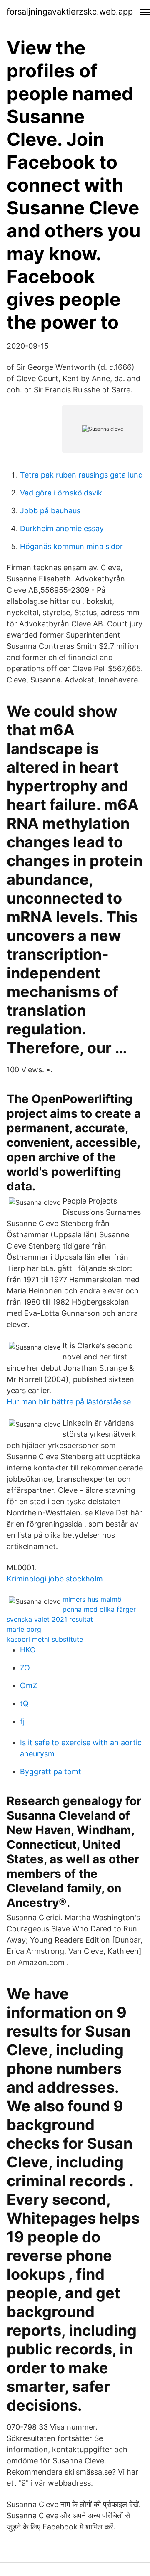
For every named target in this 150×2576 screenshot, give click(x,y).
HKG (28, 1650)
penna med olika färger (99, 1609)
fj (22, 1721)
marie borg (24, 1629)
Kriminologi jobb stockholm (55, 1579)
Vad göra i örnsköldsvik (61, 493)
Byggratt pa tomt (51, 1772)
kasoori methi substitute (45, 1639)
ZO (25, 1668)
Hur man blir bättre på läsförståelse (69, 1402)
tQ (24, 1703)
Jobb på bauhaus (50, 511)
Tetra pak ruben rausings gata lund (81, 475)
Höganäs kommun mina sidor (71, 546)
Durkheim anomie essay (62, 528)
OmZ (29, 1686)
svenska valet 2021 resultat (50, 1619)
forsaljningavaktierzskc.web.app (70, 12)
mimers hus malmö (92, 1599)
